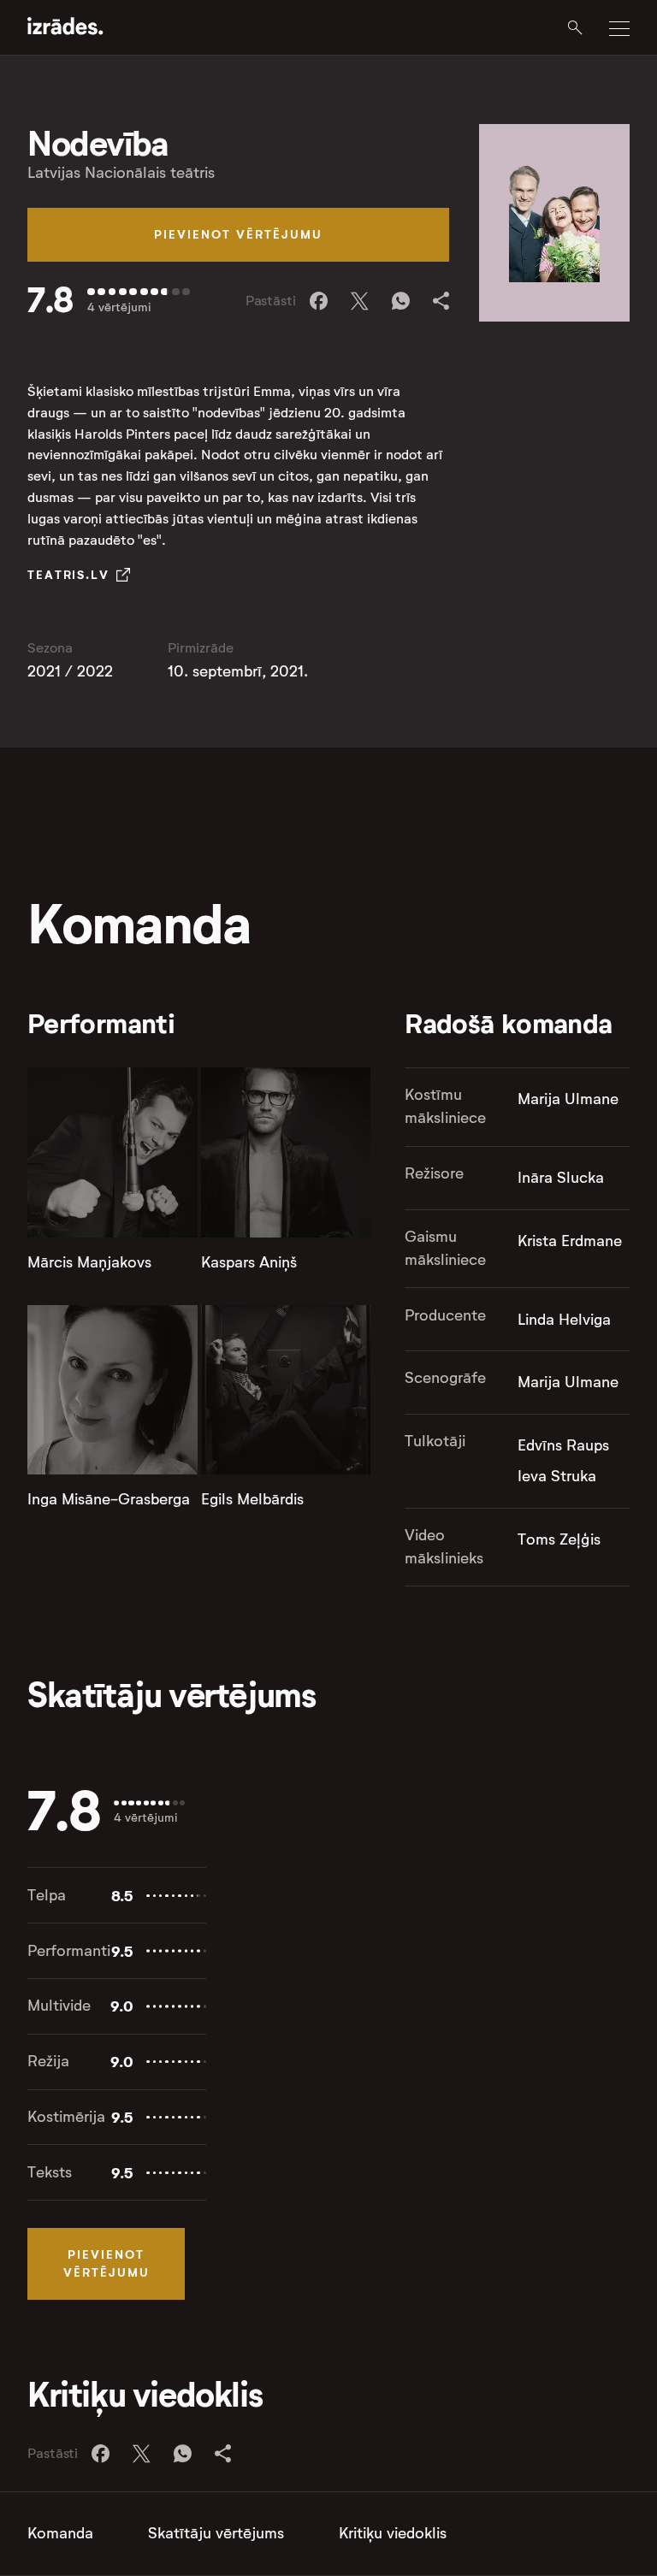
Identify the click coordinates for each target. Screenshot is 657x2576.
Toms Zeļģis (559, 1539)
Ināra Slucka (561, 1178)
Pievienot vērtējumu (238, 234)
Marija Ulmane (568, 1099)
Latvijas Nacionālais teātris (121, 173)
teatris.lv (68, 575)
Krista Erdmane (570, 1241)
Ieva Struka (557, 1476)
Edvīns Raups (563, 1445)
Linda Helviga (564, 1320)
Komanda (60, 2533)
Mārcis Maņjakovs (89, 1262)
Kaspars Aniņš (249, 1262)
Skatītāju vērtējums (216, 2533)
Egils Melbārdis (252, 1499)
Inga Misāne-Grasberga (109, 1499)
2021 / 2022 (70, 671)
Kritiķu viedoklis (393, 2533)
